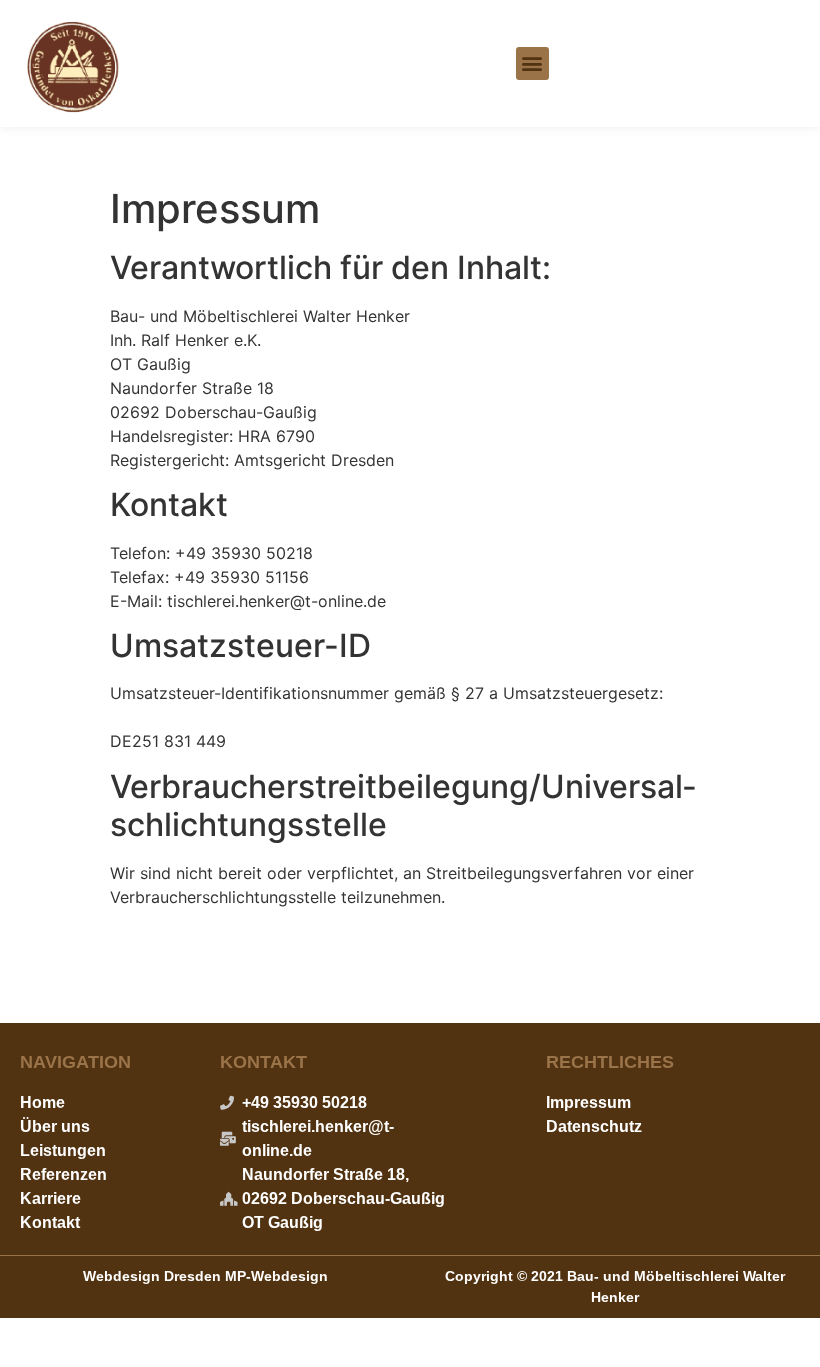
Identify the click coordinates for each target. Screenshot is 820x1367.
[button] (532, 63)
